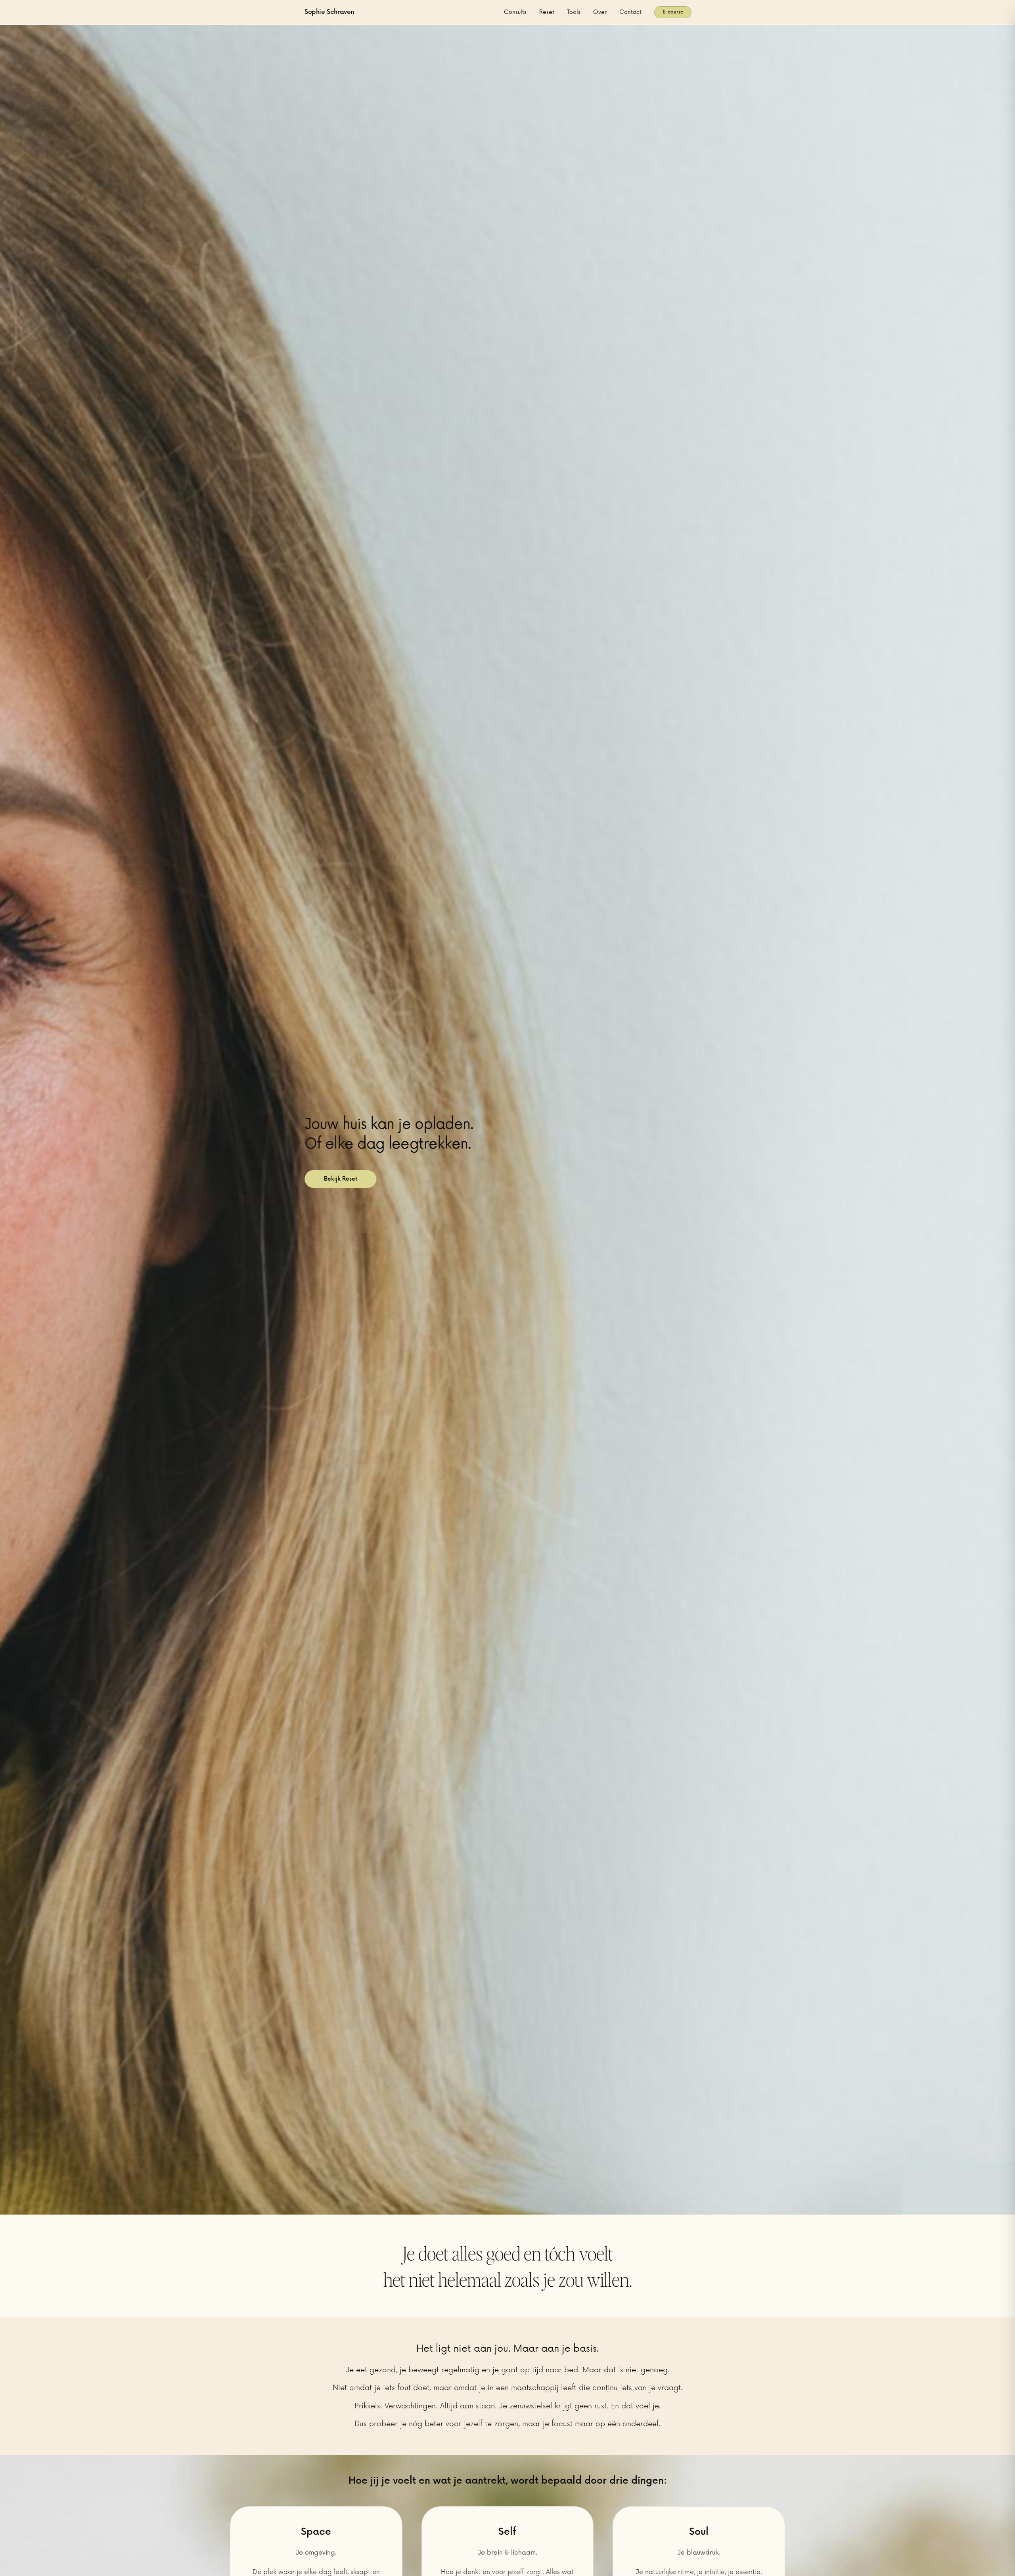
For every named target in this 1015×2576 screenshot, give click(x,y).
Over (600, 12)
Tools (574, 12)
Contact (630, 12)
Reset (547, 12)
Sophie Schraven (329, 12)
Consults (515, 12)
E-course (673, 12)
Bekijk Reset (341, 1179)
